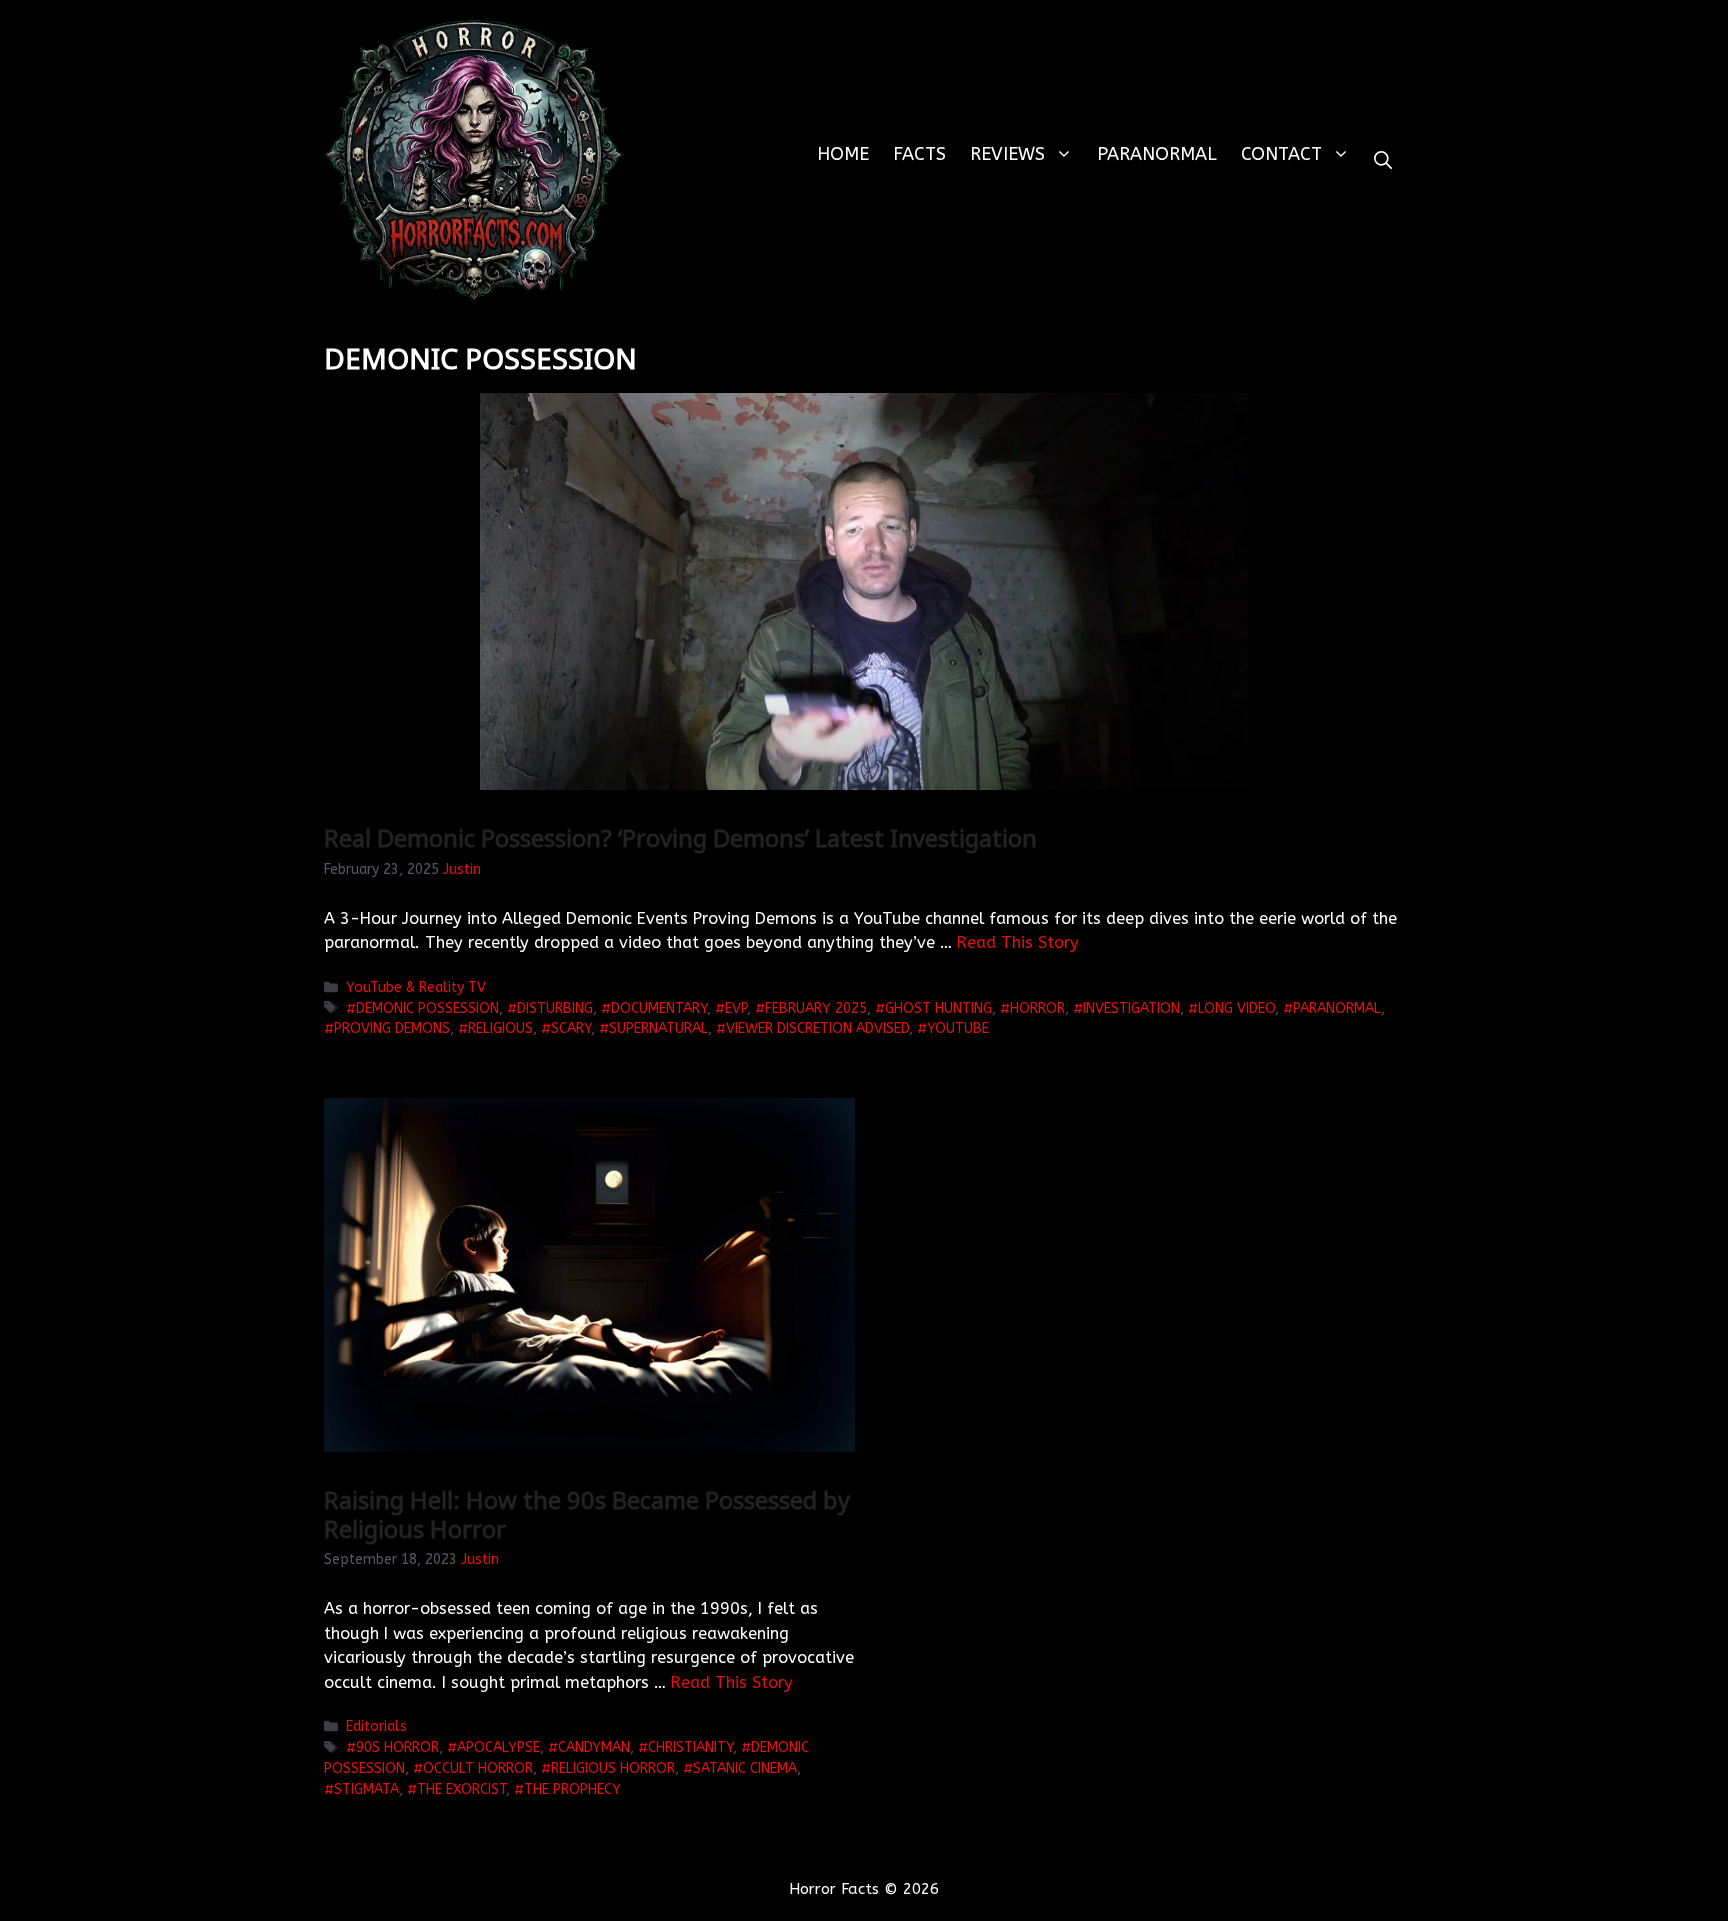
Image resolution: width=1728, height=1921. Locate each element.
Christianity (690, 1747)
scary (571, 1028)
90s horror (397, 1747)
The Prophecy (572, 1789)
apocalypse (498, 1747)
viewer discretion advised (817, 1028)
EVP (736, 1008)
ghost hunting (938, 1008)
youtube (958, 1028)
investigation (1131, 1008)
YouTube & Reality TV (416, 987)
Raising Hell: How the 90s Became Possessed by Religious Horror (587, 1514)
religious (500, 1028)
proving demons (392, 1028)
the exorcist (461, 1789)
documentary (659, 1008)
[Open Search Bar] (1383, 160)
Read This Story (1018, 942)
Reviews (1007, 154)
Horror (1037, 1008)
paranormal (1337, 1008)
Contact (1281, 154)
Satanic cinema (745, 1768)
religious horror (613, 1768)
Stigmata (366, 1789)
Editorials (376, 1726)
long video (1236, 1008)
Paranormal (1157, 154)
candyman (594, 1747)
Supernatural (658, 1028)
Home (843, 154)
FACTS (919, 154)
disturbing (555, 1008)
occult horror (478, 1768)
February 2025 (816, 1008)
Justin (462, 869)
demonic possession (427, 1008)
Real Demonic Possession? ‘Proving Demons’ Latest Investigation (680, 837)
